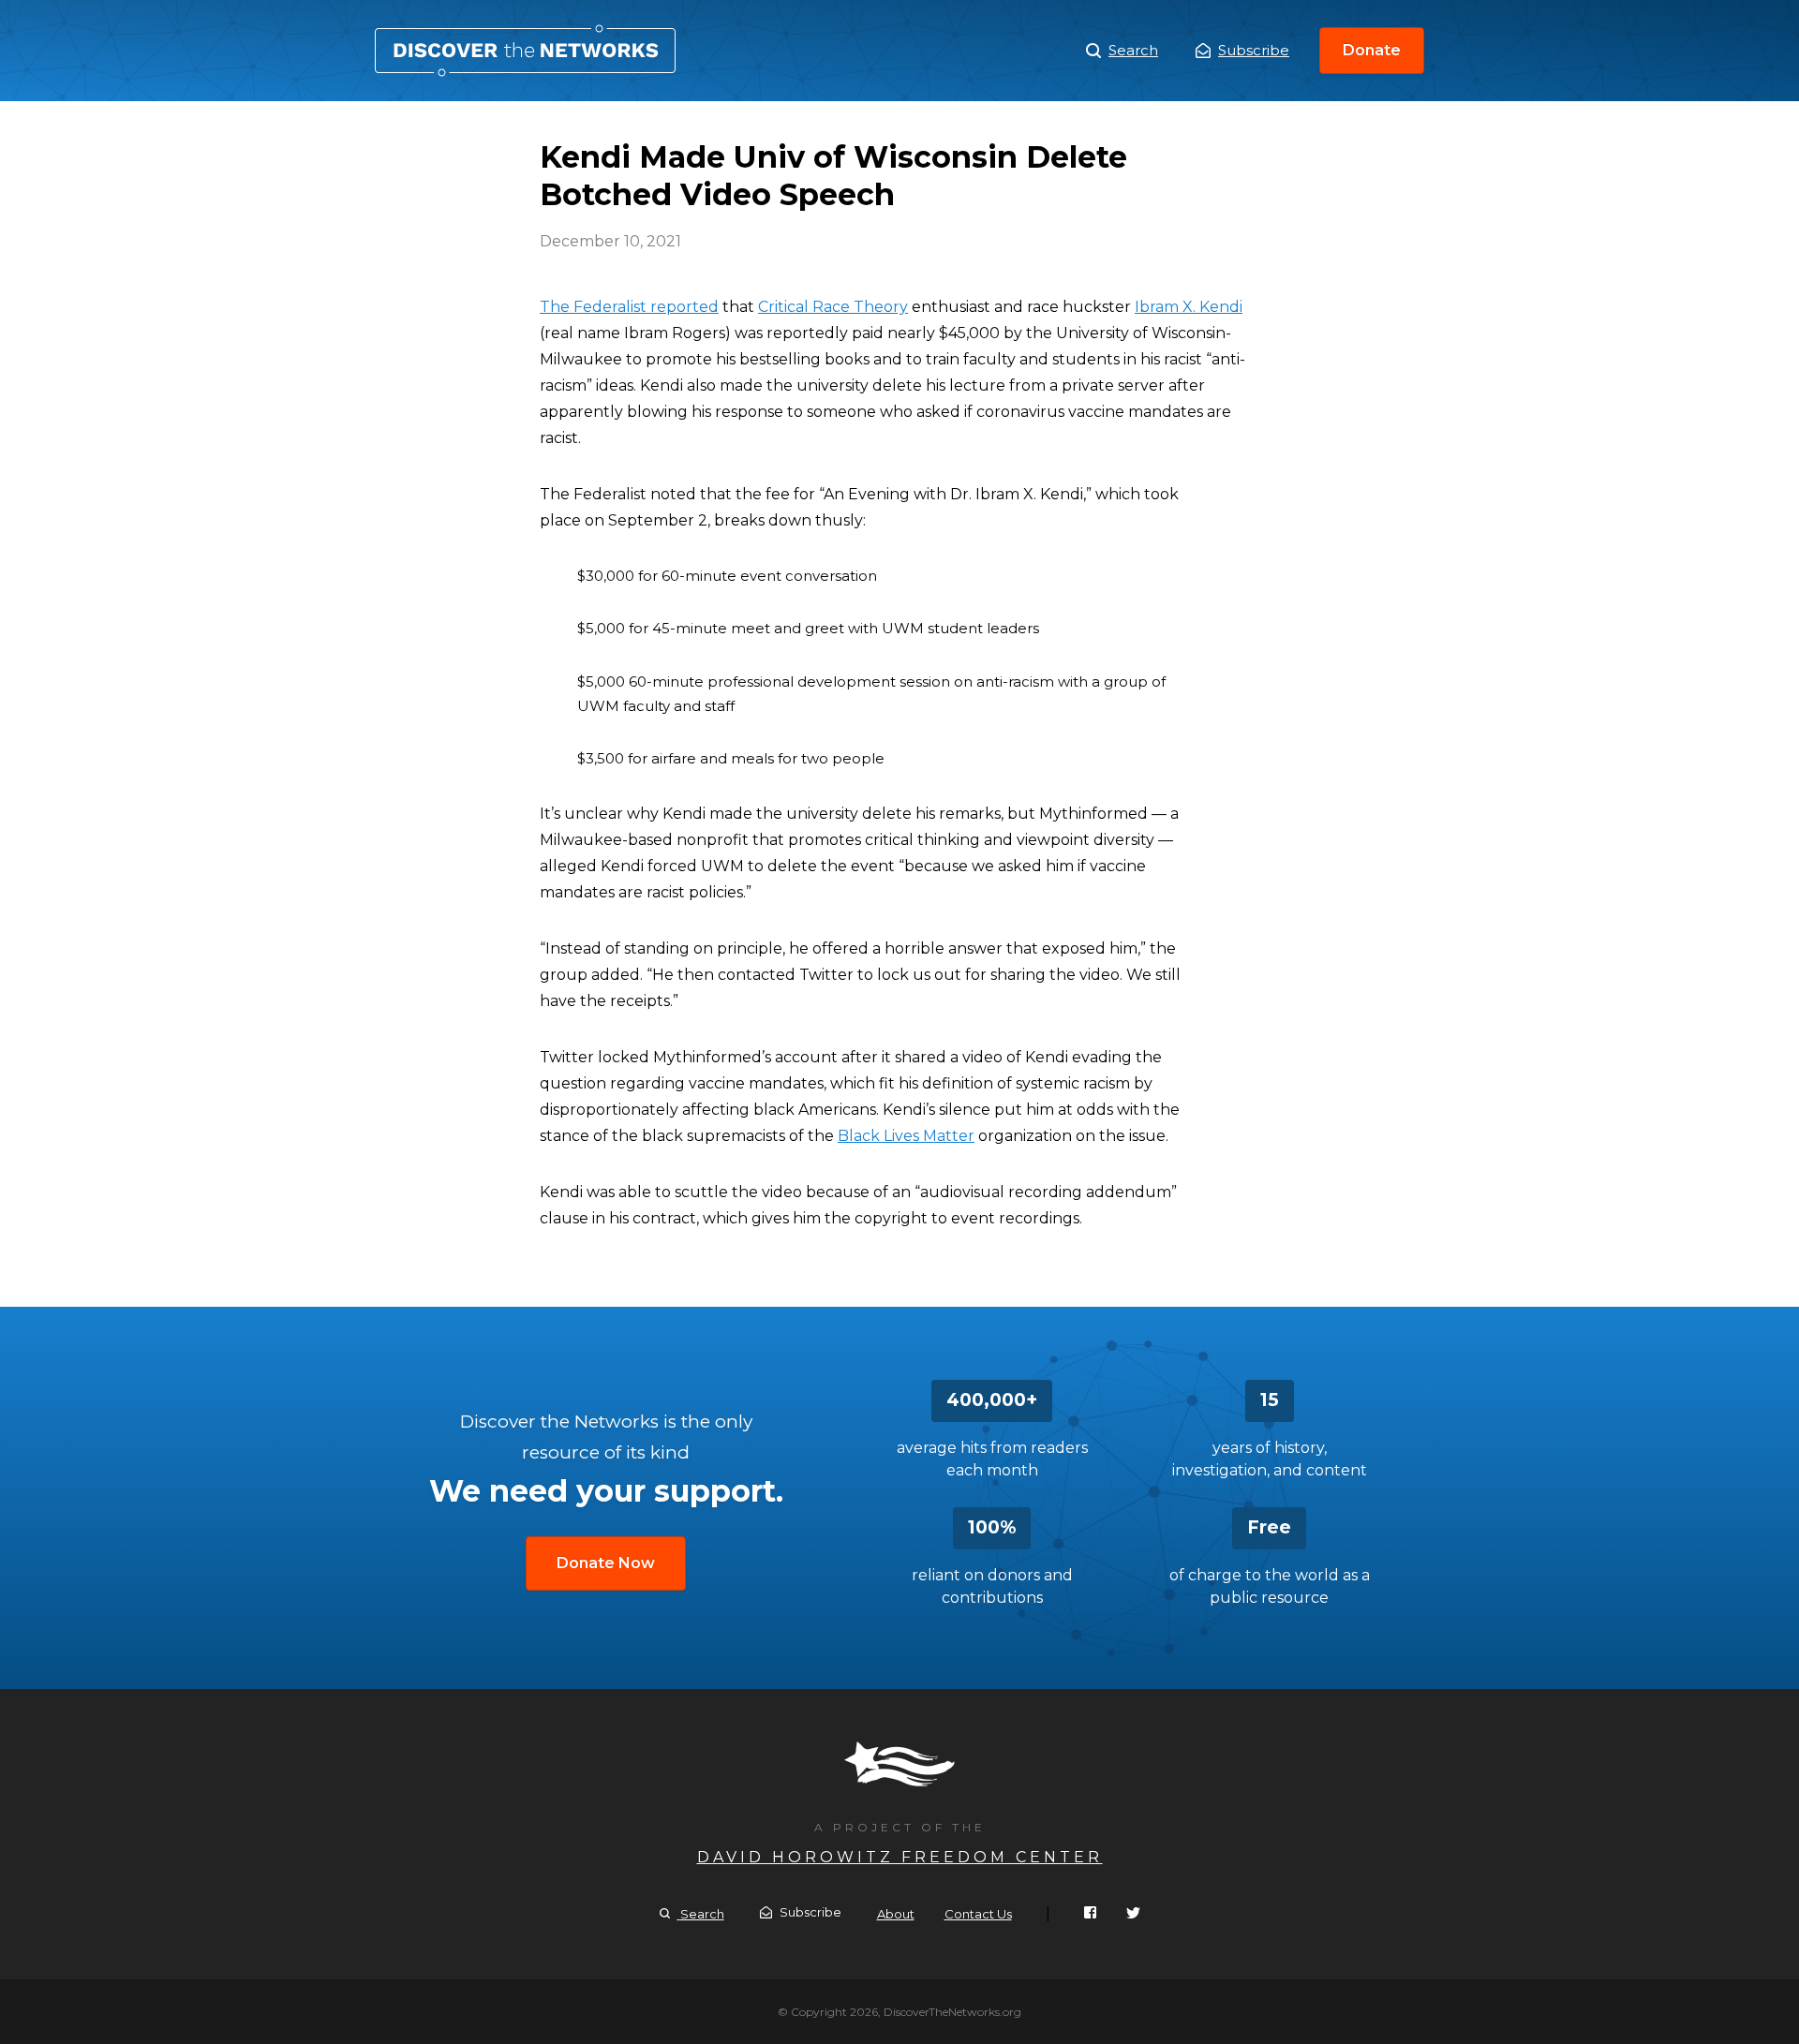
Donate (1372, 50)
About (896, 1914)
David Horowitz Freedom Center (900, 1857)
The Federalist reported (629, 307)
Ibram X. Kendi (1189, 307)
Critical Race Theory (833, 307)
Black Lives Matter (906, 1136)
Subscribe (1254, 50)
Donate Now (606, 1563)
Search (1133, 50)
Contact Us (978, 1914)
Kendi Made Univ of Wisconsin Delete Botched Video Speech (525, 51)
